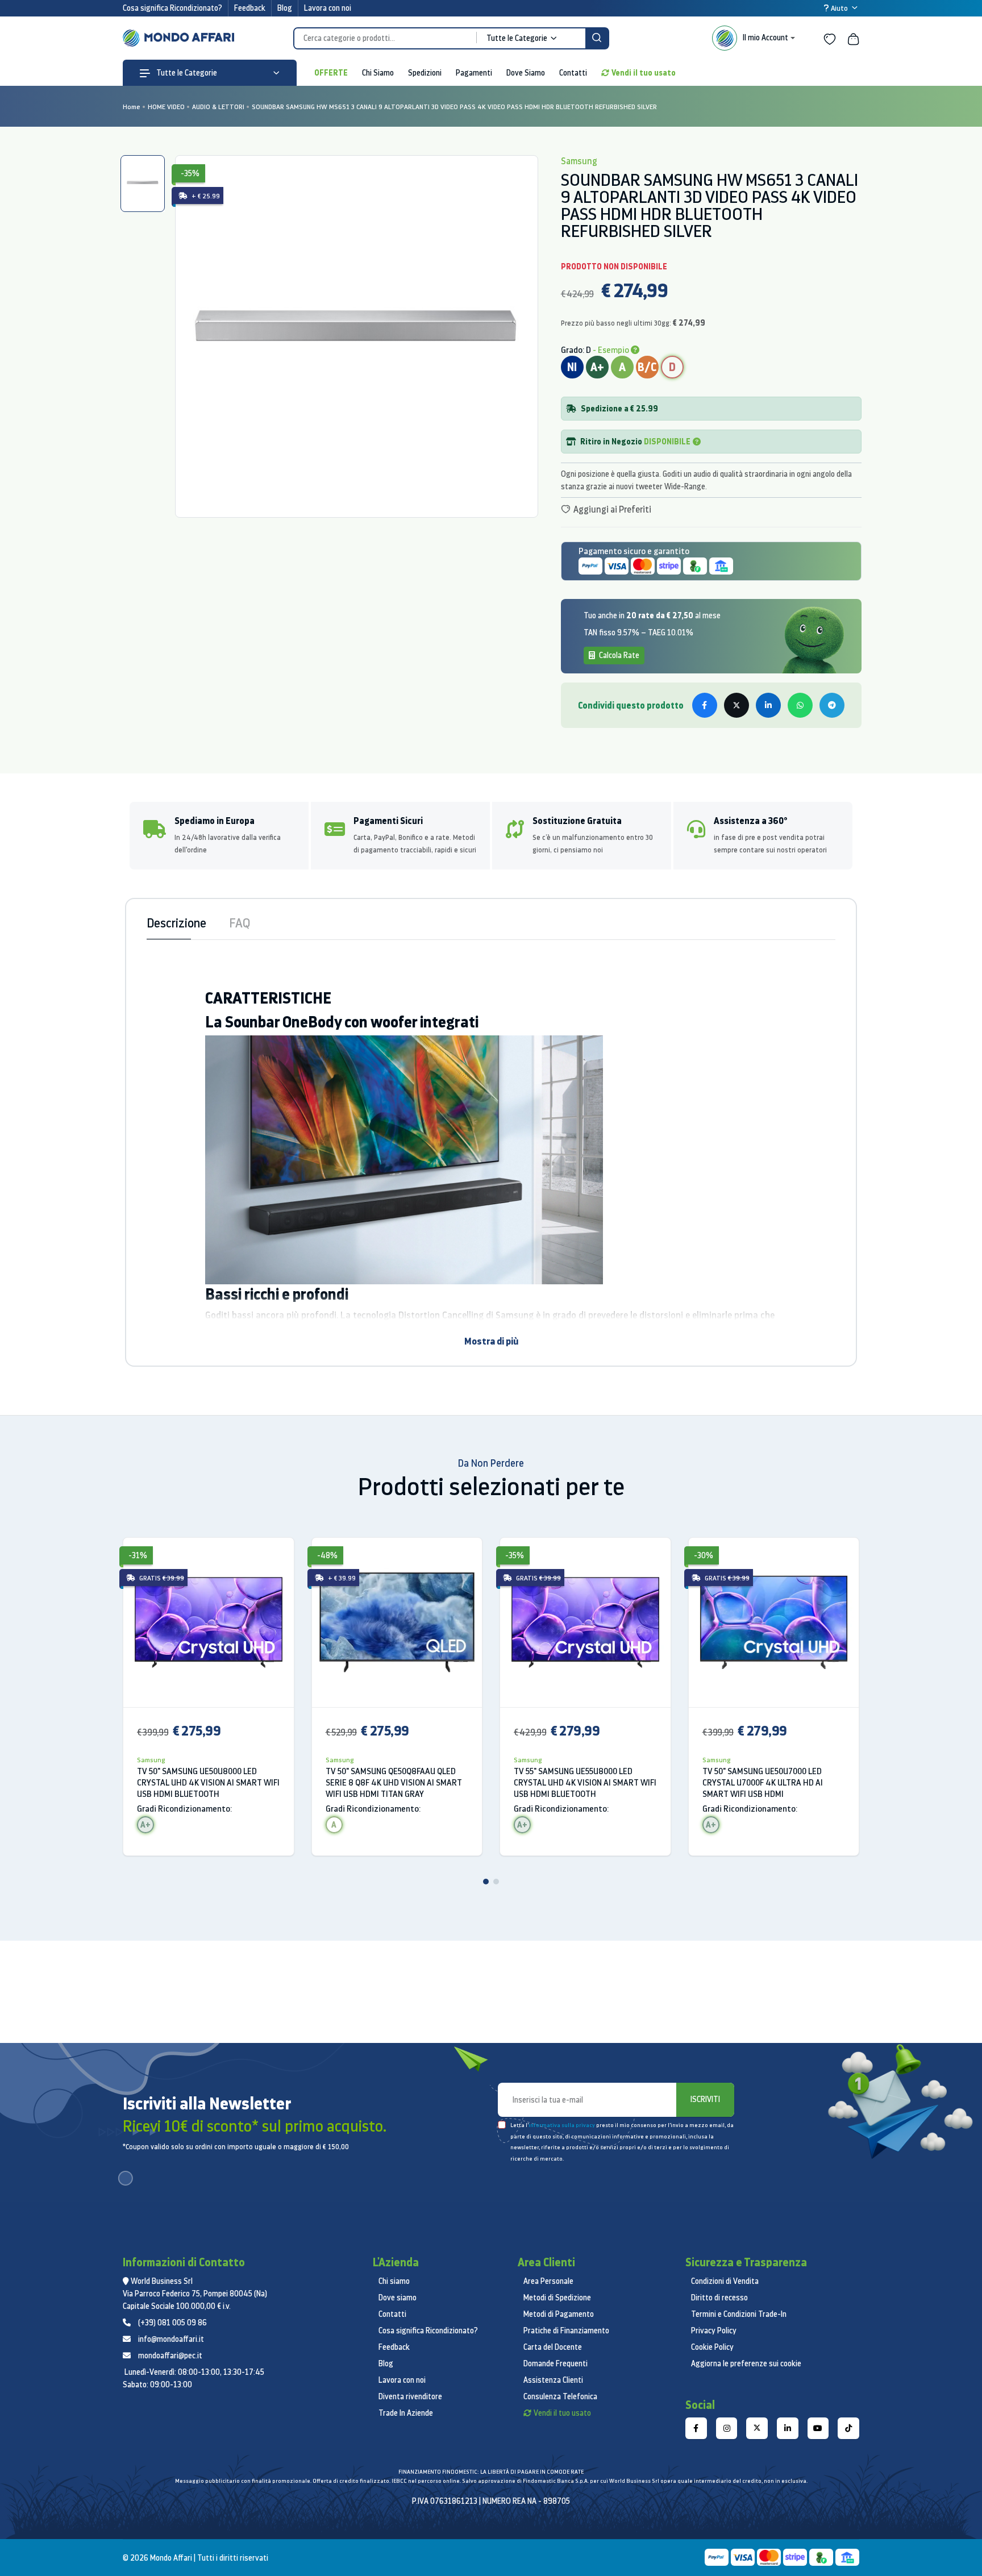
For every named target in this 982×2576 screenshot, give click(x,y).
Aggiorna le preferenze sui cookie (746, 2363)
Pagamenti (474, 73)
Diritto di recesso (719, 2298)
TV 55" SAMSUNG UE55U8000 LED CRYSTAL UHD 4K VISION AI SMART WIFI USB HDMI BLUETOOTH (585, 1782)
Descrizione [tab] (176, 923)
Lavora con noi (328, 8)
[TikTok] (848, 2428)
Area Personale (548, 2281)
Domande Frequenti (556, 2363)
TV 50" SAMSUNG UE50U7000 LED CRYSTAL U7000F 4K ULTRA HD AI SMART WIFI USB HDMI (763, 1782)
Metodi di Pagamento (559, 2314)
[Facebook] (696, 2428)
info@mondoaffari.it (171, 2339)
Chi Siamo (378, 73)
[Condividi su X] (737, 705)
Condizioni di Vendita (725, 2281)
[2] (496, 1882)
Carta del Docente (553, 2347)
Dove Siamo (526, 73)
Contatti (573, 73)
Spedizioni (425, 73)
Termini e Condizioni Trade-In (739, 2314)
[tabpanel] (356, 336)
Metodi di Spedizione (557, 2298)
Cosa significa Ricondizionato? (172, 8)
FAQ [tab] (240, 923)
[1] (486, 1882)
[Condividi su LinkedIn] (768, 705)
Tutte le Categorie (186, 73)
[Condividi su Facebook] (705, 705)
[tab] (143, 184)
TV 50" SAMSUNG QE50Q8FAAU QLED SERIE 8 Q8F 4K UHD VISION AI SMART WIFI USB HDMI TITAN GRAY (394, 1782)
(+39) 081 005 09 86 (172, 2323)
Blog (285, 8)
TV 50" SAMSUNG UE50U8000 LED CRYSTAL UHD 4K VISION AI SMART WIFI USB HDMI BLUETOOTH (208, 1782)
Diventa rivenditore (410, 2396)
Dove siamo (398, 2298)
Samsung (151, 1760)
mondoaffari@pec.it (170, 2356)
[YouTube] (818, 2428)
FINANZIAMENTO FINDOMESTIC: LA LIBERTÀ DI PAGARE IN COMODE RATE (491, 2472)
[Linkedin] (788, 2428)
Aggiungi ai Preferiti (611, 509)
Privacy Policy (714, 2331)
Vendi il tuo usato (644, 72)
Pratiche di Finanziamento (566, 2331)
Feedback (250, 8)
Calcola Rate (618, 655)
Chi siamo (394, 2281)
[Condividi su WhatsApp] (800, 705)
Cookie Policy (712, 2347)
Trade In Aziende (406, 2413)
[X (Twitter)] (757, 2428)
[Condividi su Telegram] (832, 705)
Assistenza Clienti (553, 2380)
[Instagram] (727, 2428)
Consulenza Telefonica (560, 2396)
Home (132, 107)
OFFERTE (331, 72)
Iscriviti (705, 2099)
